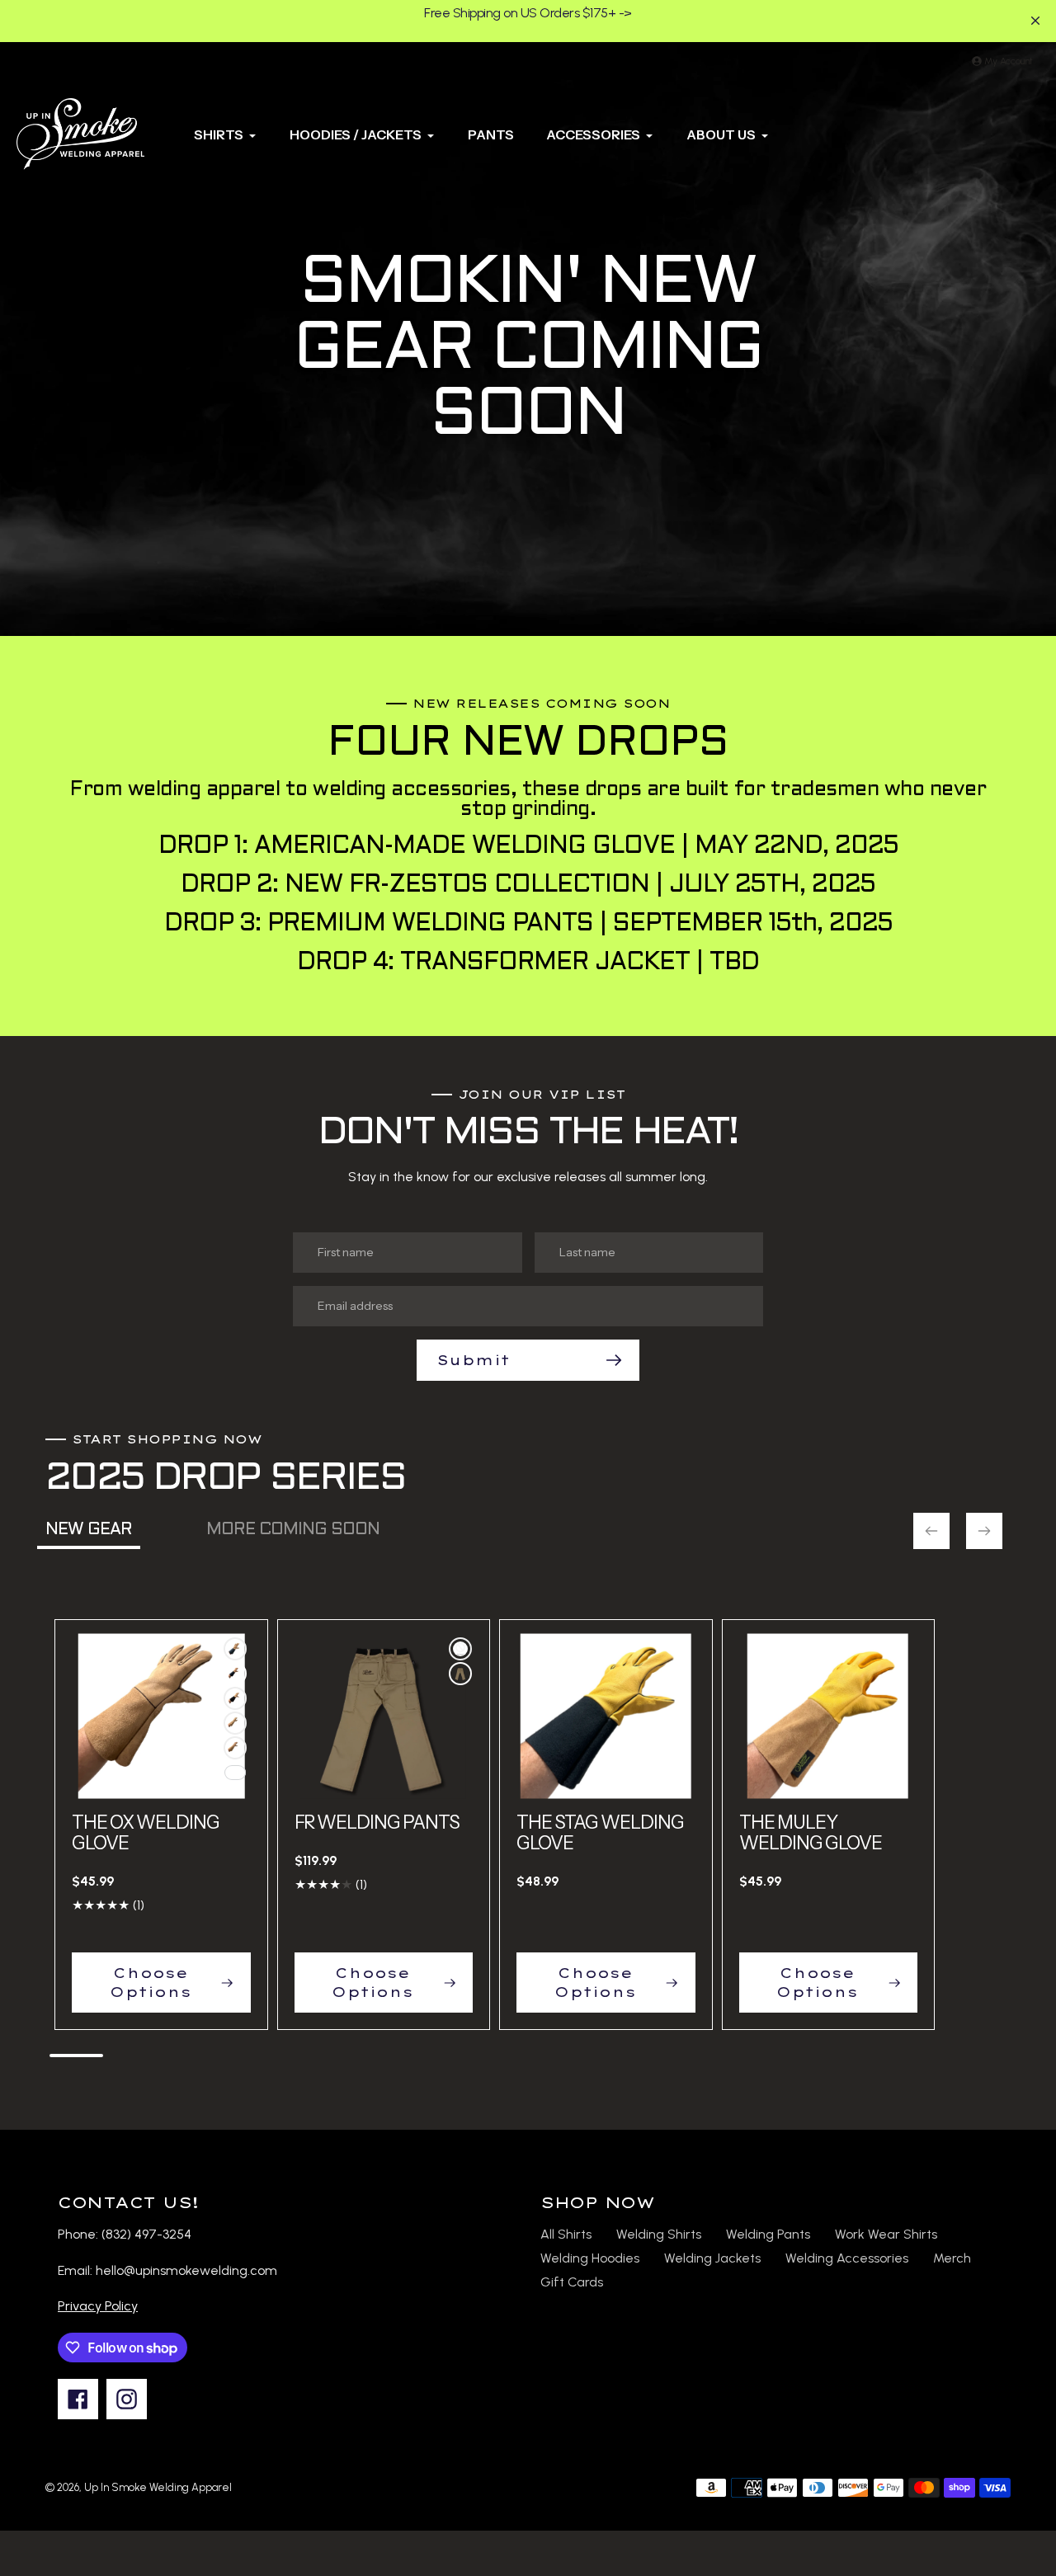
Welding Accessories (847, 2258)
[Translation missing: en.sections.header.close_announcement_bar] (1035, 21)
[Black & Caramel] (235, 1649)
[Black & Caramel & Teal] (235, 1698)
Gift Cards (572, 2282)
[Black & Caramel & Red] (235, 1674)
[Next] (984, 1531)
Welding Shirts (659, 2234)
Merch (952, 2258)
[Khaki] (460, 1674)
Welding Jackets (712, 2258)
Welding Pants (768, 2234)
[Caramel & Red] (235, 1748)
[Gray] (460, 1649)
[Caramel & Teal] (235, 1723)
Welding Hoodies (590, 2258)
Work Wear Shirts (886, 2234)
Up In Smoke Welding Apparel (158, 2487)
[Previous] (931, 1531)
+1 (235, 1773)
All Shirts (566, 2234)
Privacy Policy (98, 2306)
